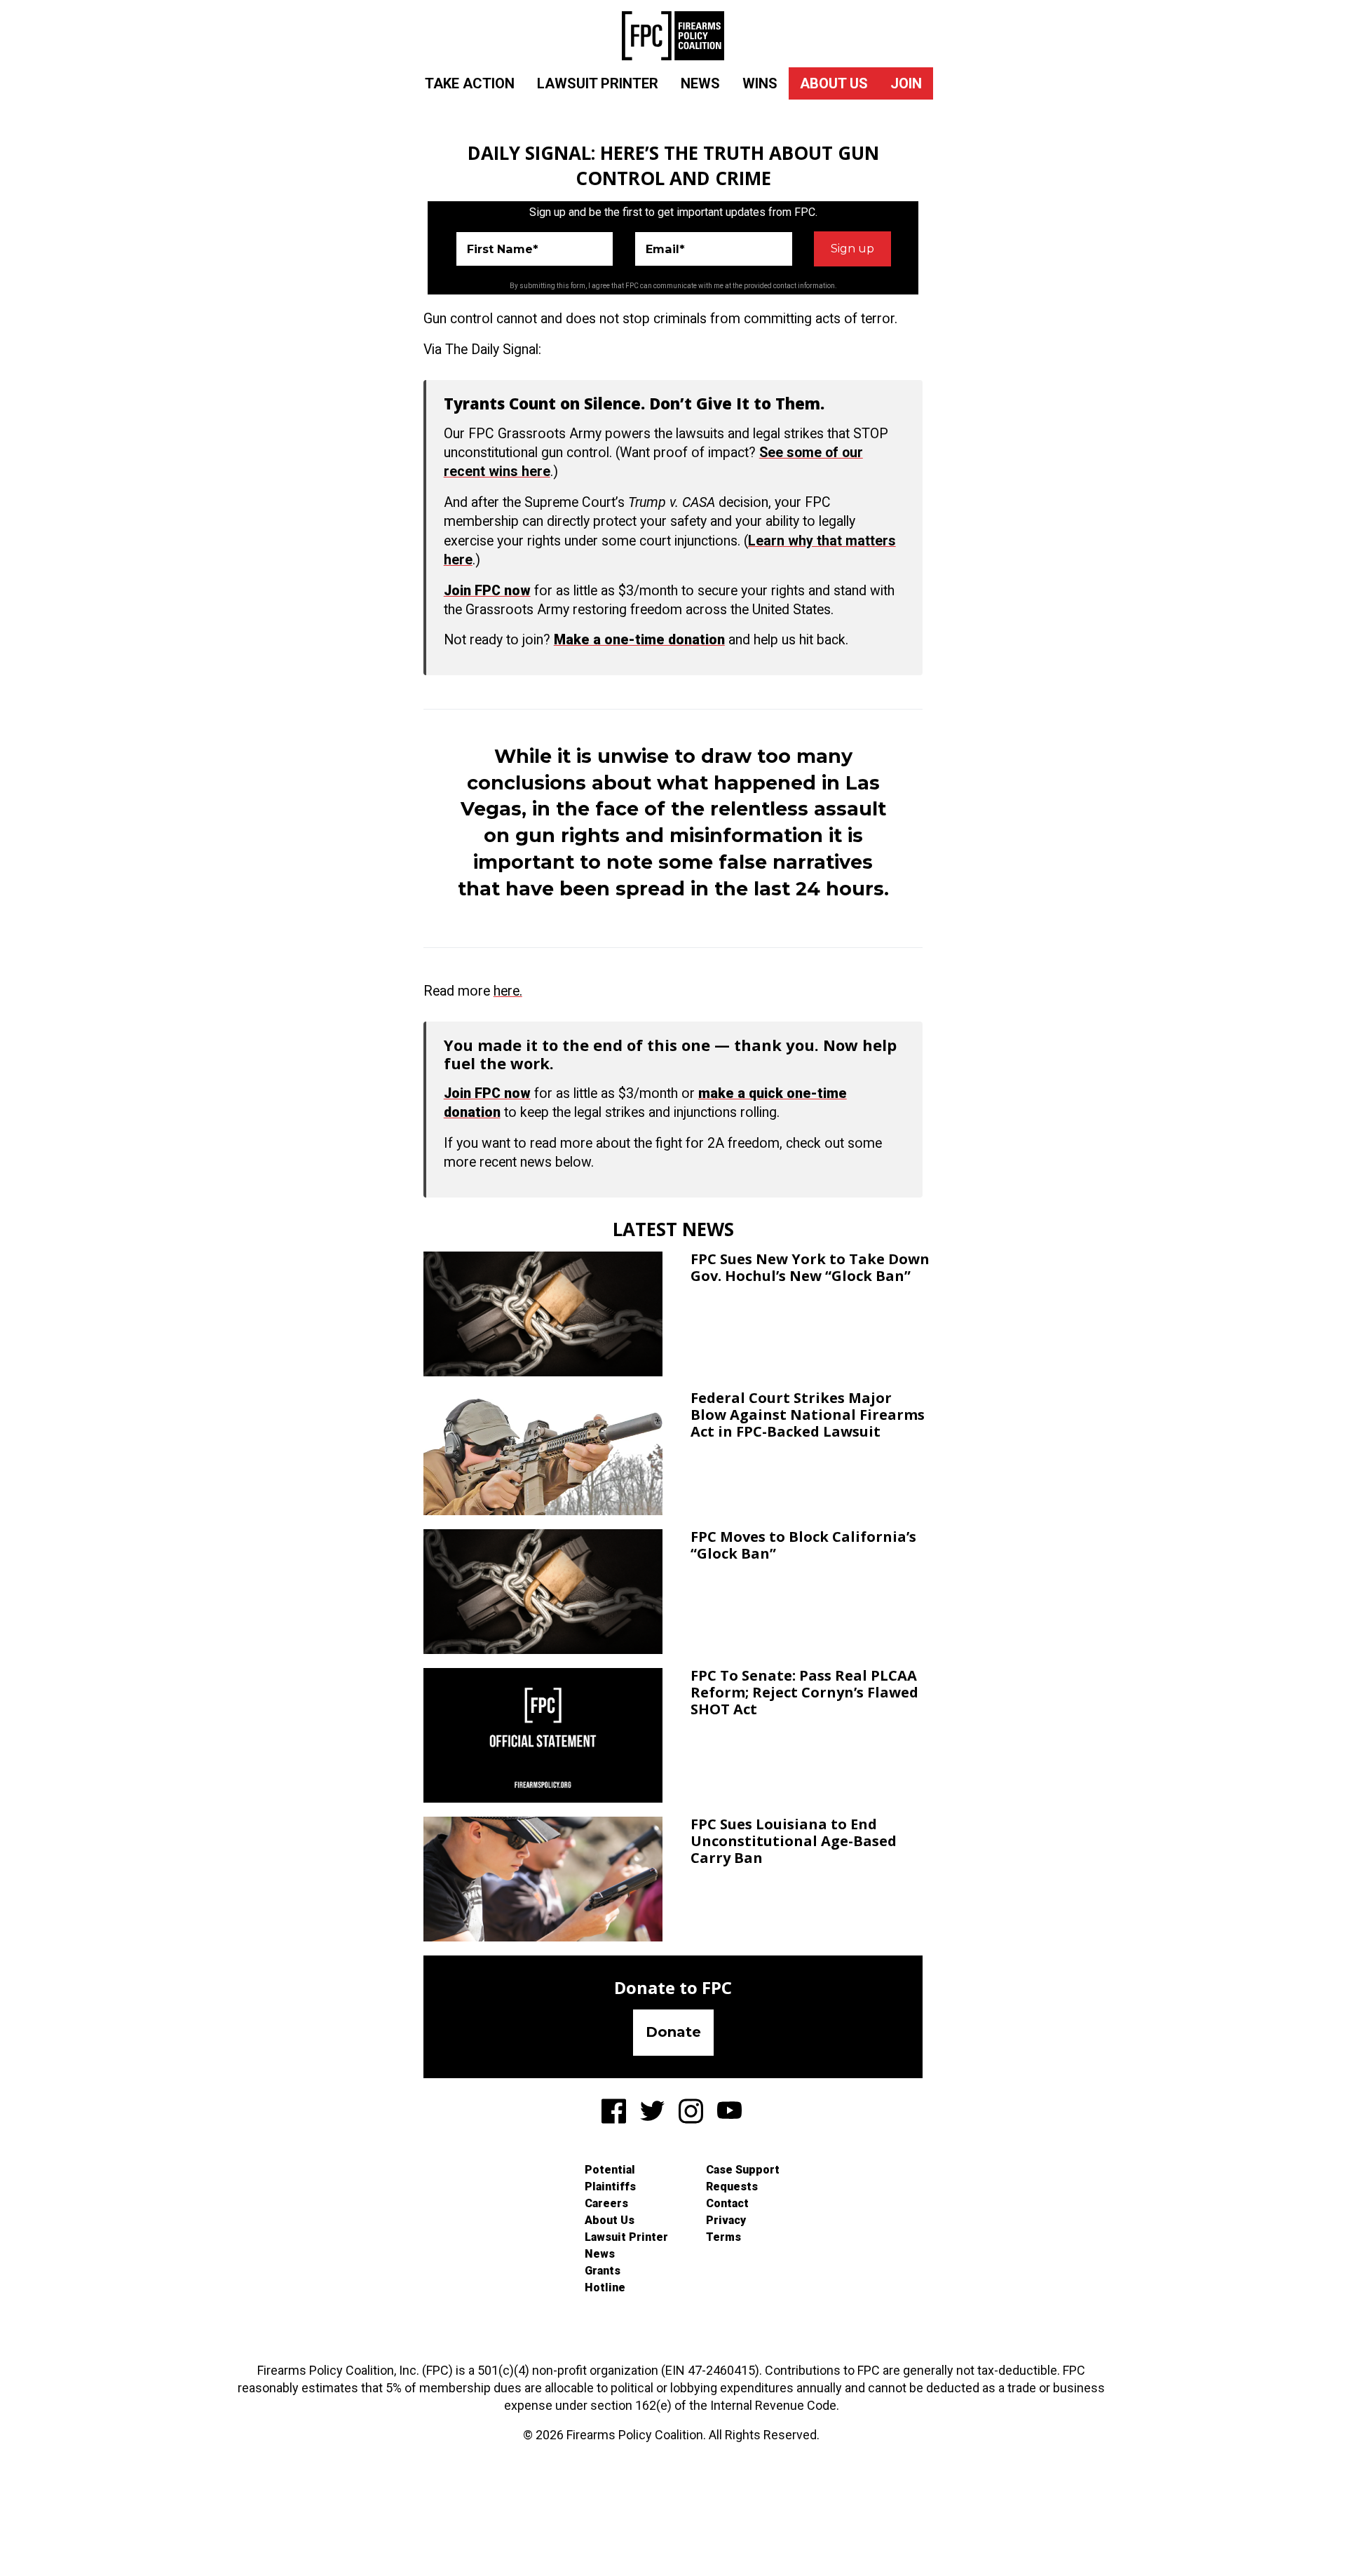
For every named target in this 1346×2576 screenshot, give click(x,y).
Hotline (605, 2287)
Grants (603, 2271)
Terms (723, 2237)
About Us (834, 83)
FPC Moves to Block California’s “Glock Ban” (803, 1545)
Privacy (726, 2220)
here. (508, 991)
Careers (606, 2203)
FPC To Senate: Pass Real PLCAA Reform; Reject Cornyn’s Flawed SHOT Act (804, 1692)
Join (906, 83)
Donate (673, 2032)
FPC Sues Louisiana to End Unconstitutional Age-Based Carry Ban (794, 1841)
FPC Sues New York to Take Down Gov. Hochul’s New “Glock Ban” (810, 1267)
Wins (760, 83)
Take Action (470, 83)
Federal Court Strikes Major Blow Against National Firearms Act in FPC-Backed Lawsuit (808, 1415)
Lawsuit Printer (598, 83)
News (700, 83)
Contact (727, 2203)
